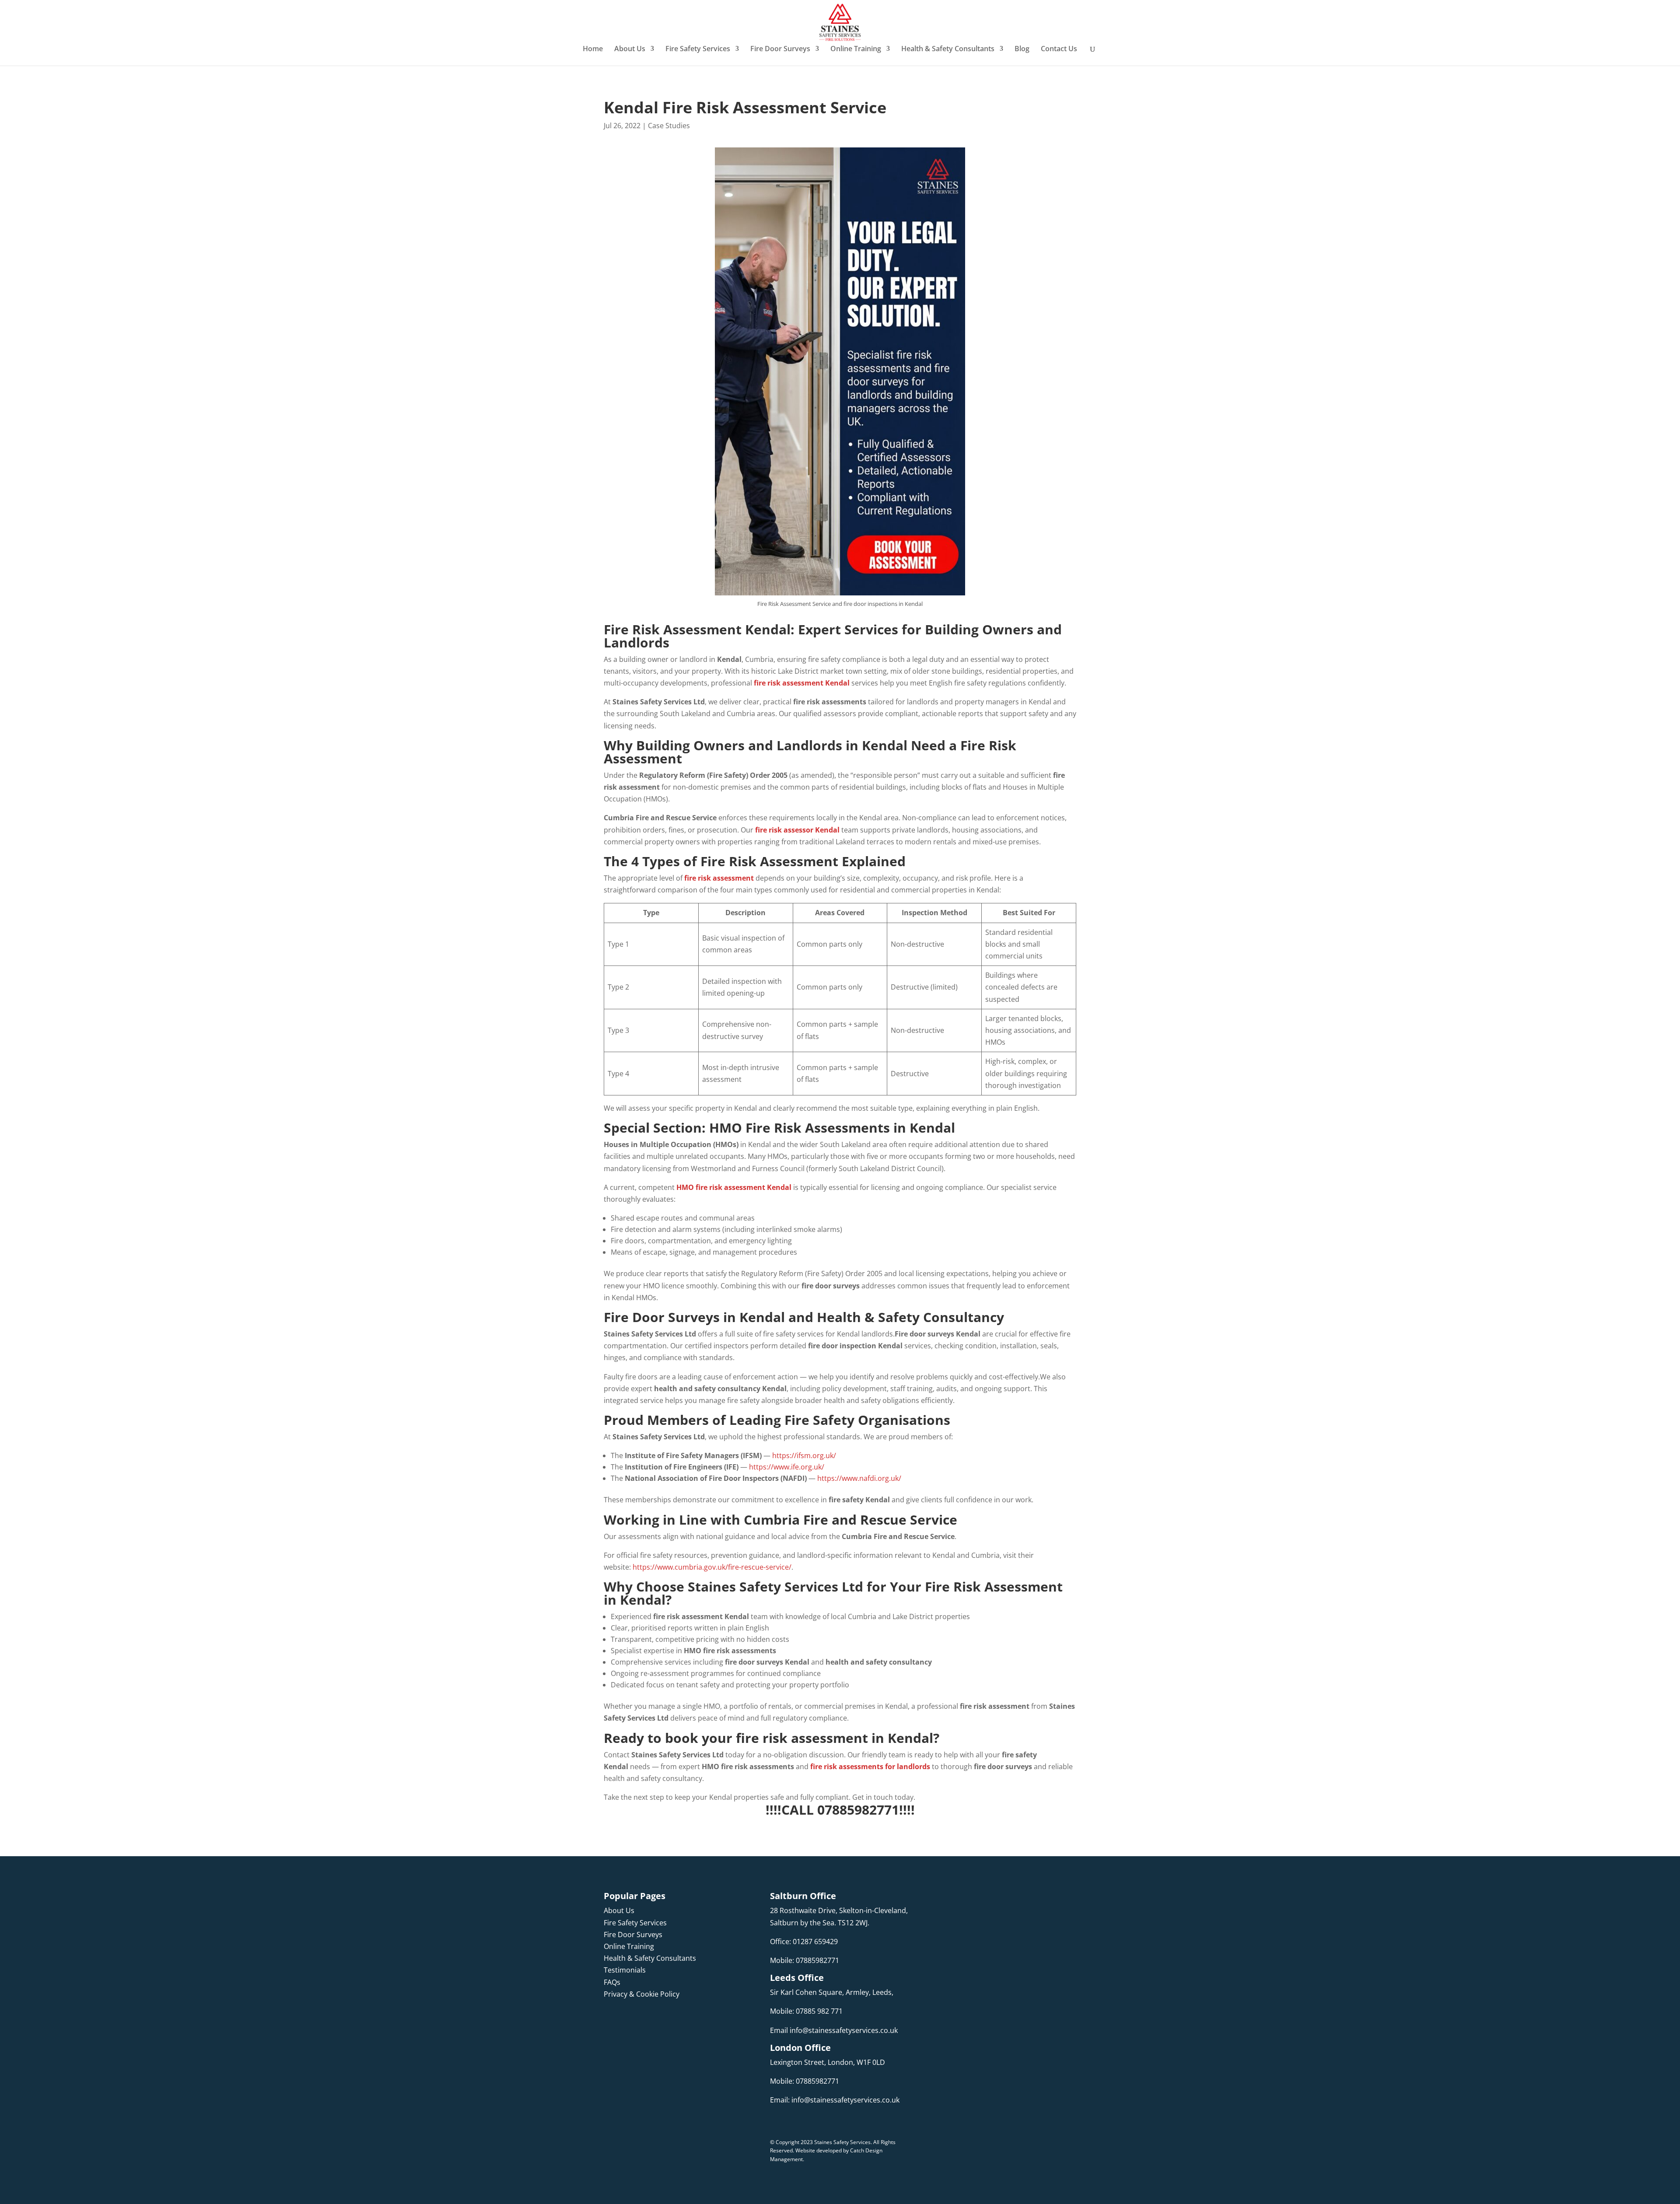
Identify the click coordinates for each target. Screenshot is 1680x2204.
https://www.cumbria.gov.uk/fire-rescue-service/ (712, 1567)
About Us (630, 49)
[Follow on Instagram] (628, 2020)
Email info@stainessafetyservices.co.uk (834, 2030)
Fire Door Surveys (780, 49)
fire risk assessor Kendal (797, 830)
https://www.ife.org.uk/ (787, 1467)
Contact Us (1059, 49)
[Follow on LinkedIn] (646, 2020)
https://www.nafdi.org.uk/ (859, 1478)
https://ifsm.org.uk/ (804, 1455)
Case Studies (669, 126)
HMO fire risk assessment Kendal (734, 1187)
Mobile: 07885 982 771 (806, 2011)
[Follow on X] (663, 2020)
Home (593, 49)
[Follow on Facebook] (611, 2020)
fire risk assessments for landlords (870, 1767)
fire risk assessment (719, 878)
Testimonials (625, 1970)
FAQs (612, 1982)
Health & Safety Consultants (948, 49)
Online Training (856, 49)
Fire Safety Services (698, 49)
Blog (1022, 49)
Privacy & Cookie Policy (642, 1994)
